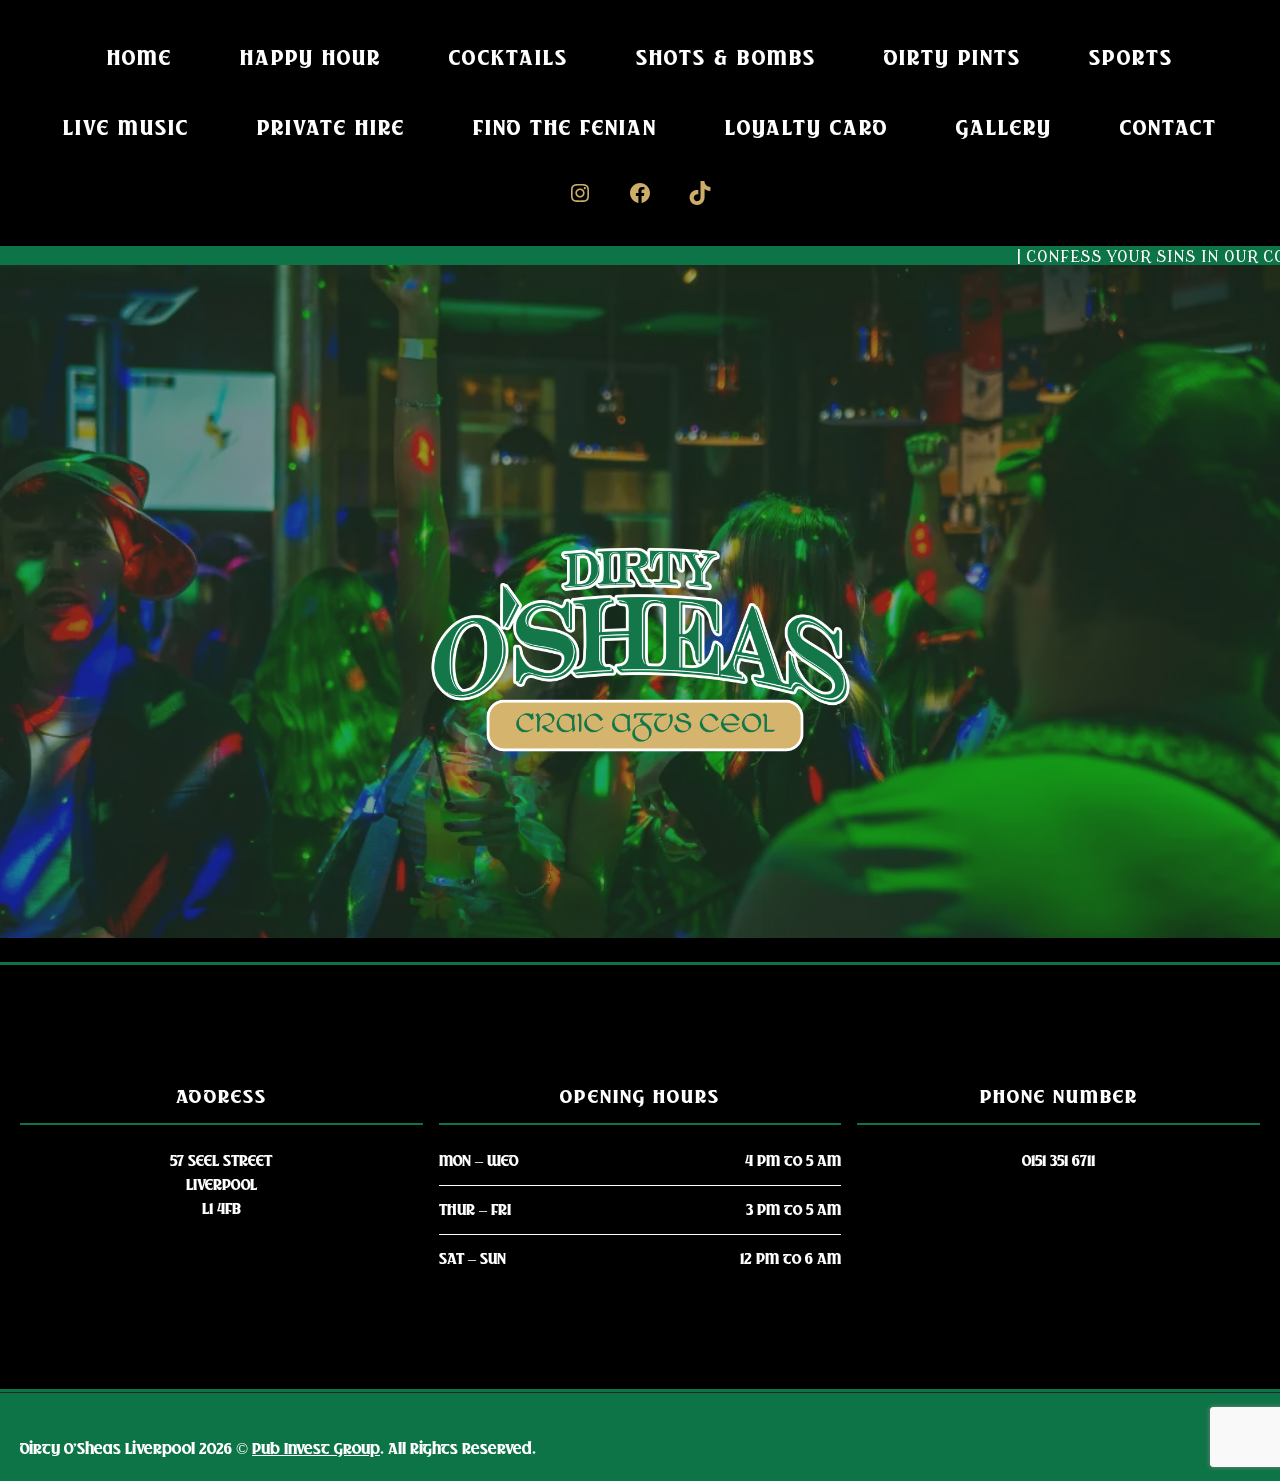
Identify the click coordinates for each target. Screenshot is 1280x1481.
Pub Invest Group (316, 1449)
